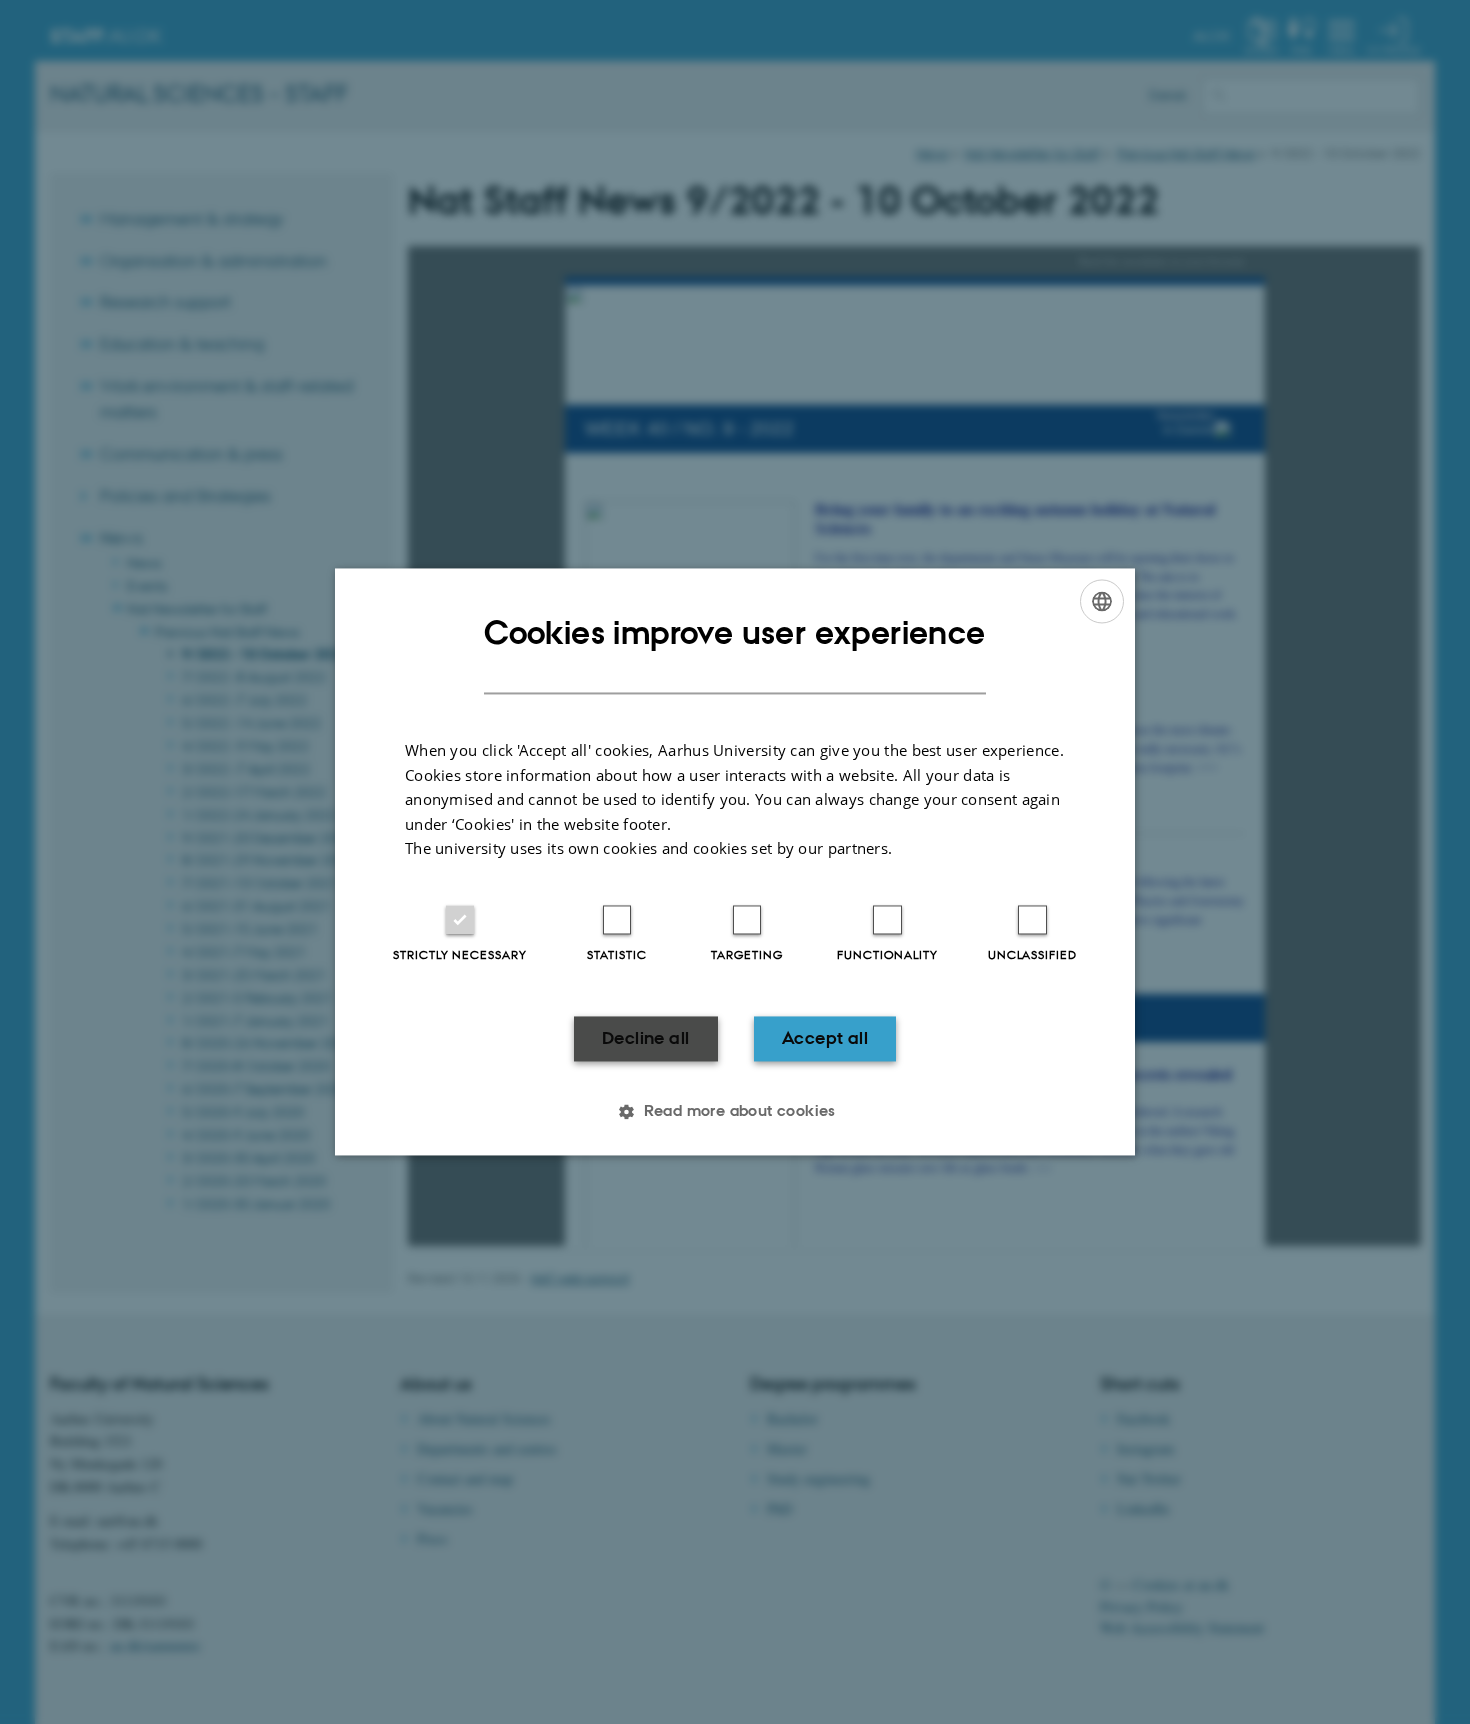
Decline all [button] (645, 1038)
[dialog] (735, 861)
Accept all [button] (825, 1038)
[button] (735, 1112)
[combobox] (1102, 601)
